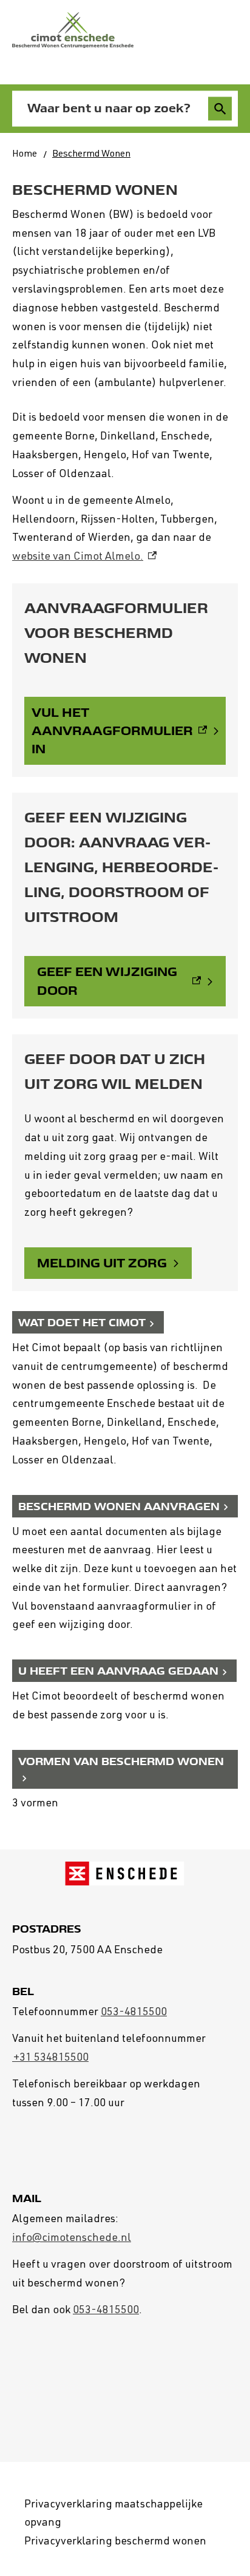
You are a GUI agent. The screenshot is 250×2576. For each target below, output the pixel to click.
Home (25, 155)
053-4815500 (134, 2013)
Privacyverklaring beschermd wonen (115, 2542)
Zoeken (220, 109)
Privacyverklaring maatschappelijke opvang (113, 2514)
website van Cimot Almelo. (84, 557)
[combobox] (113, 109)
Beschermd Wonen (91, 155)
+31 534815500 (50, 2058)
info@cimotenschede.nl (72, 2239)
